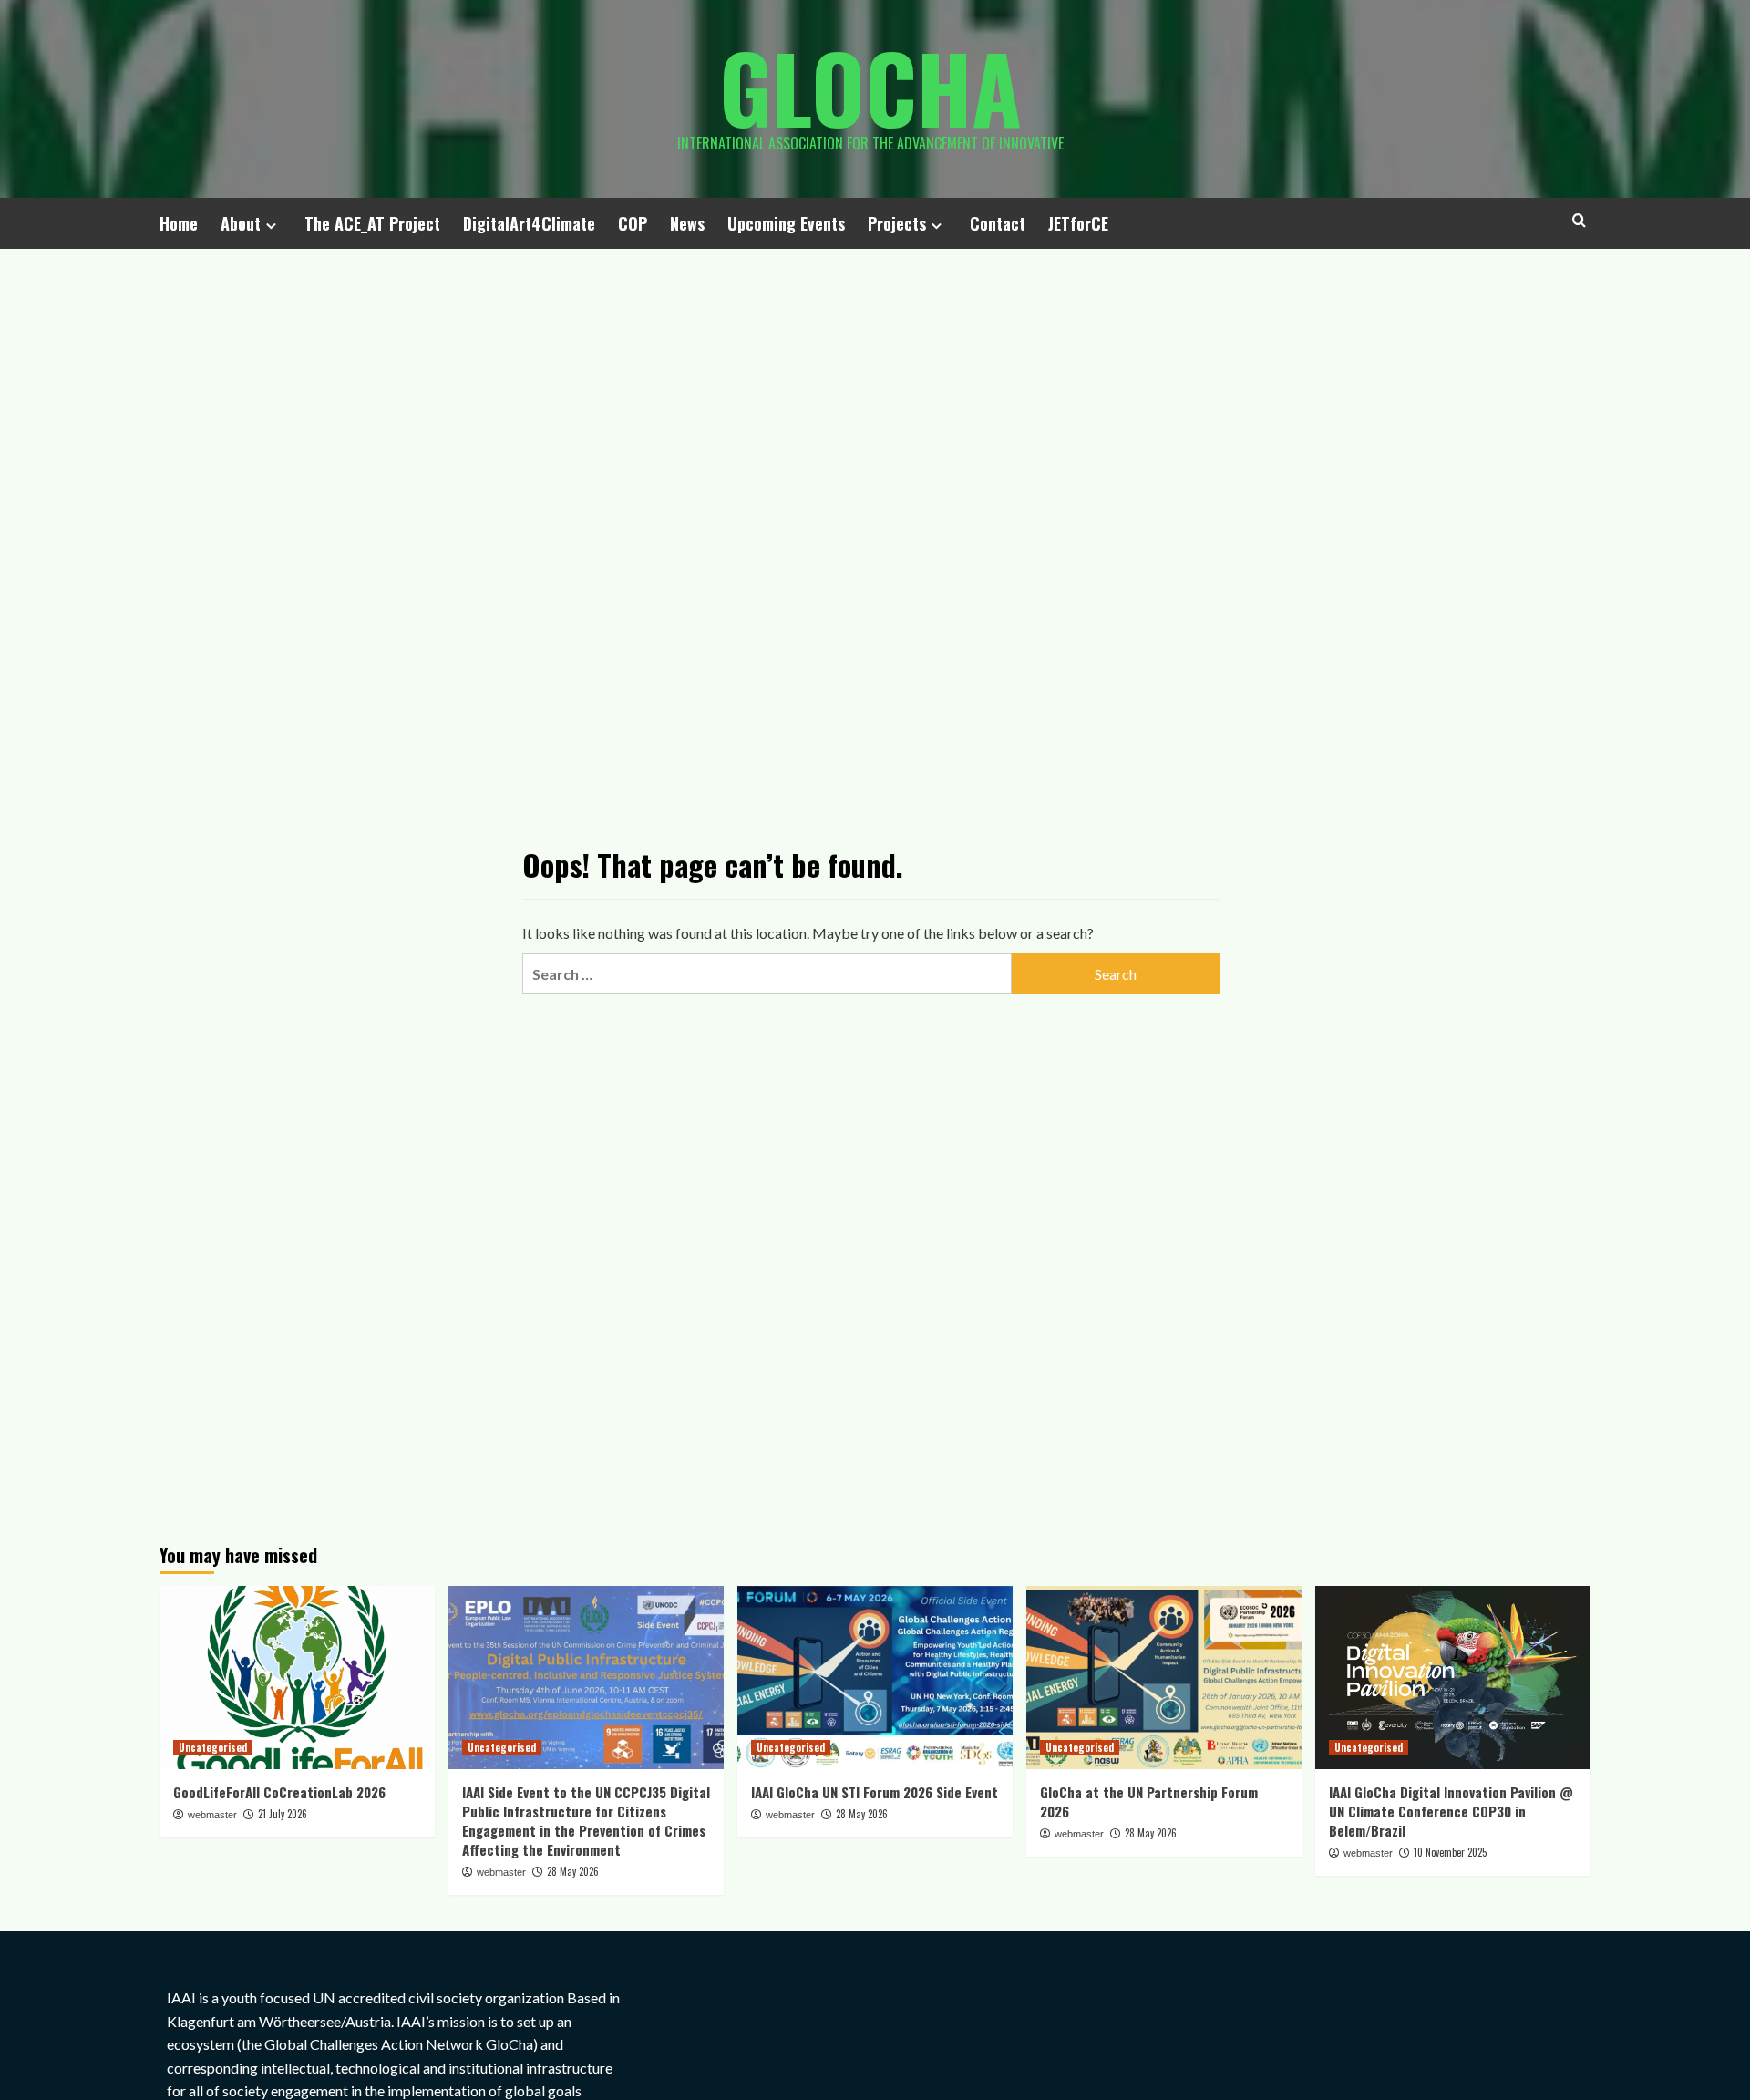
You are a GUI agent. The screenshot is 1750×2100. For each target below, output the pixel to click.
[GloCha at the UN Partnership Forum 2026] (1164, 1678)
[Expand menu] (271, 226)
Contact (998, 223)
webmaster (212, 1815)
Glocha (870, 87)
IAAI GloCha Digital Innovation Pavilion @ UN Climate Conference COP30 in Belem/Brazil (1451, 1811)
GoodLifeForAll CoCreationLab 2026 (279, 1792)
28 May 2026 (573, 1871)
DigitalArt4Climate (529, 223)
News (687, 223)
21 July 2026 (283, 1814)
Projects (897, 223)
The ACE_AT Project (372, 223)
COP (633, 223)
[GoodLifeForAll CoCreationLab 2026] (297, 1678)
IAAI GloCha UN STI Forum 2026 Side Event (875, 1792)
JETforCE (1078, 223)
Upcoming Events (786, 223)
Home (179, 223)
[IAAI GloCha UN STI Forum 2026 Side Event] (875, 1678)
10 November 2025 (1450, 1852)
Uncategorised (213, 1747)
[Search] (1579, 220)
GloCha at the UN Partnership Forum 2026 (1149, 1801)
